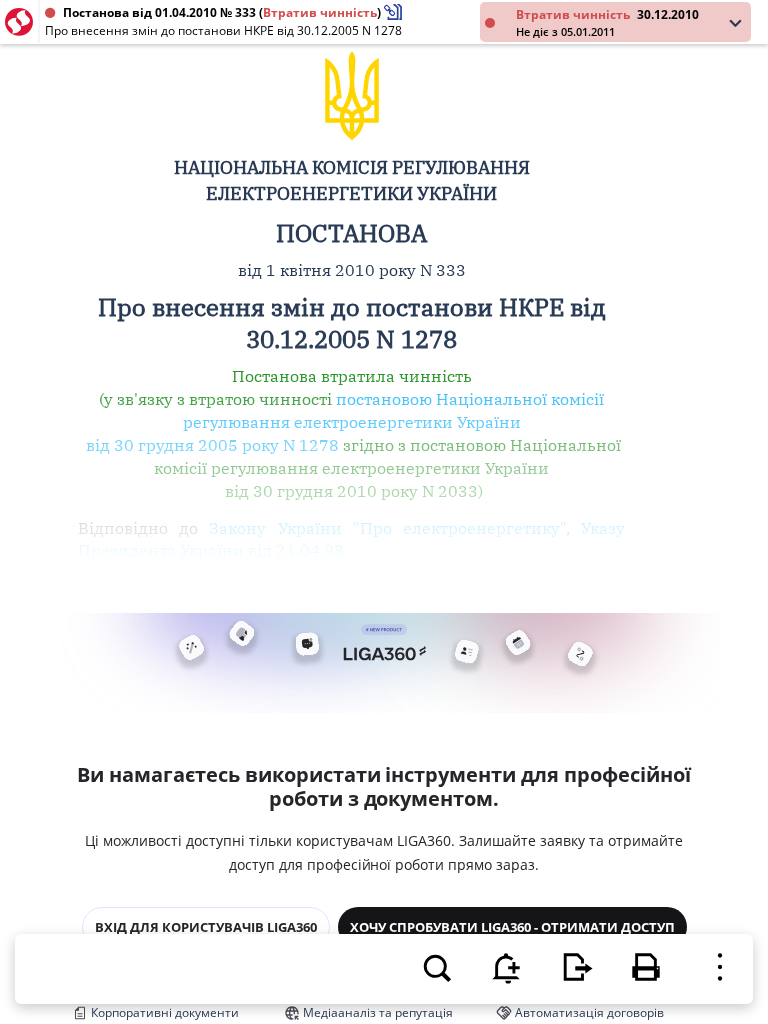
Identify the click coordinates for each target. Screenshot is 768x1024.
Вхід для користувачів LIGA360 (206, 927)
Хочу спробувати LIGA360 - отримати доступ (512, 927)
